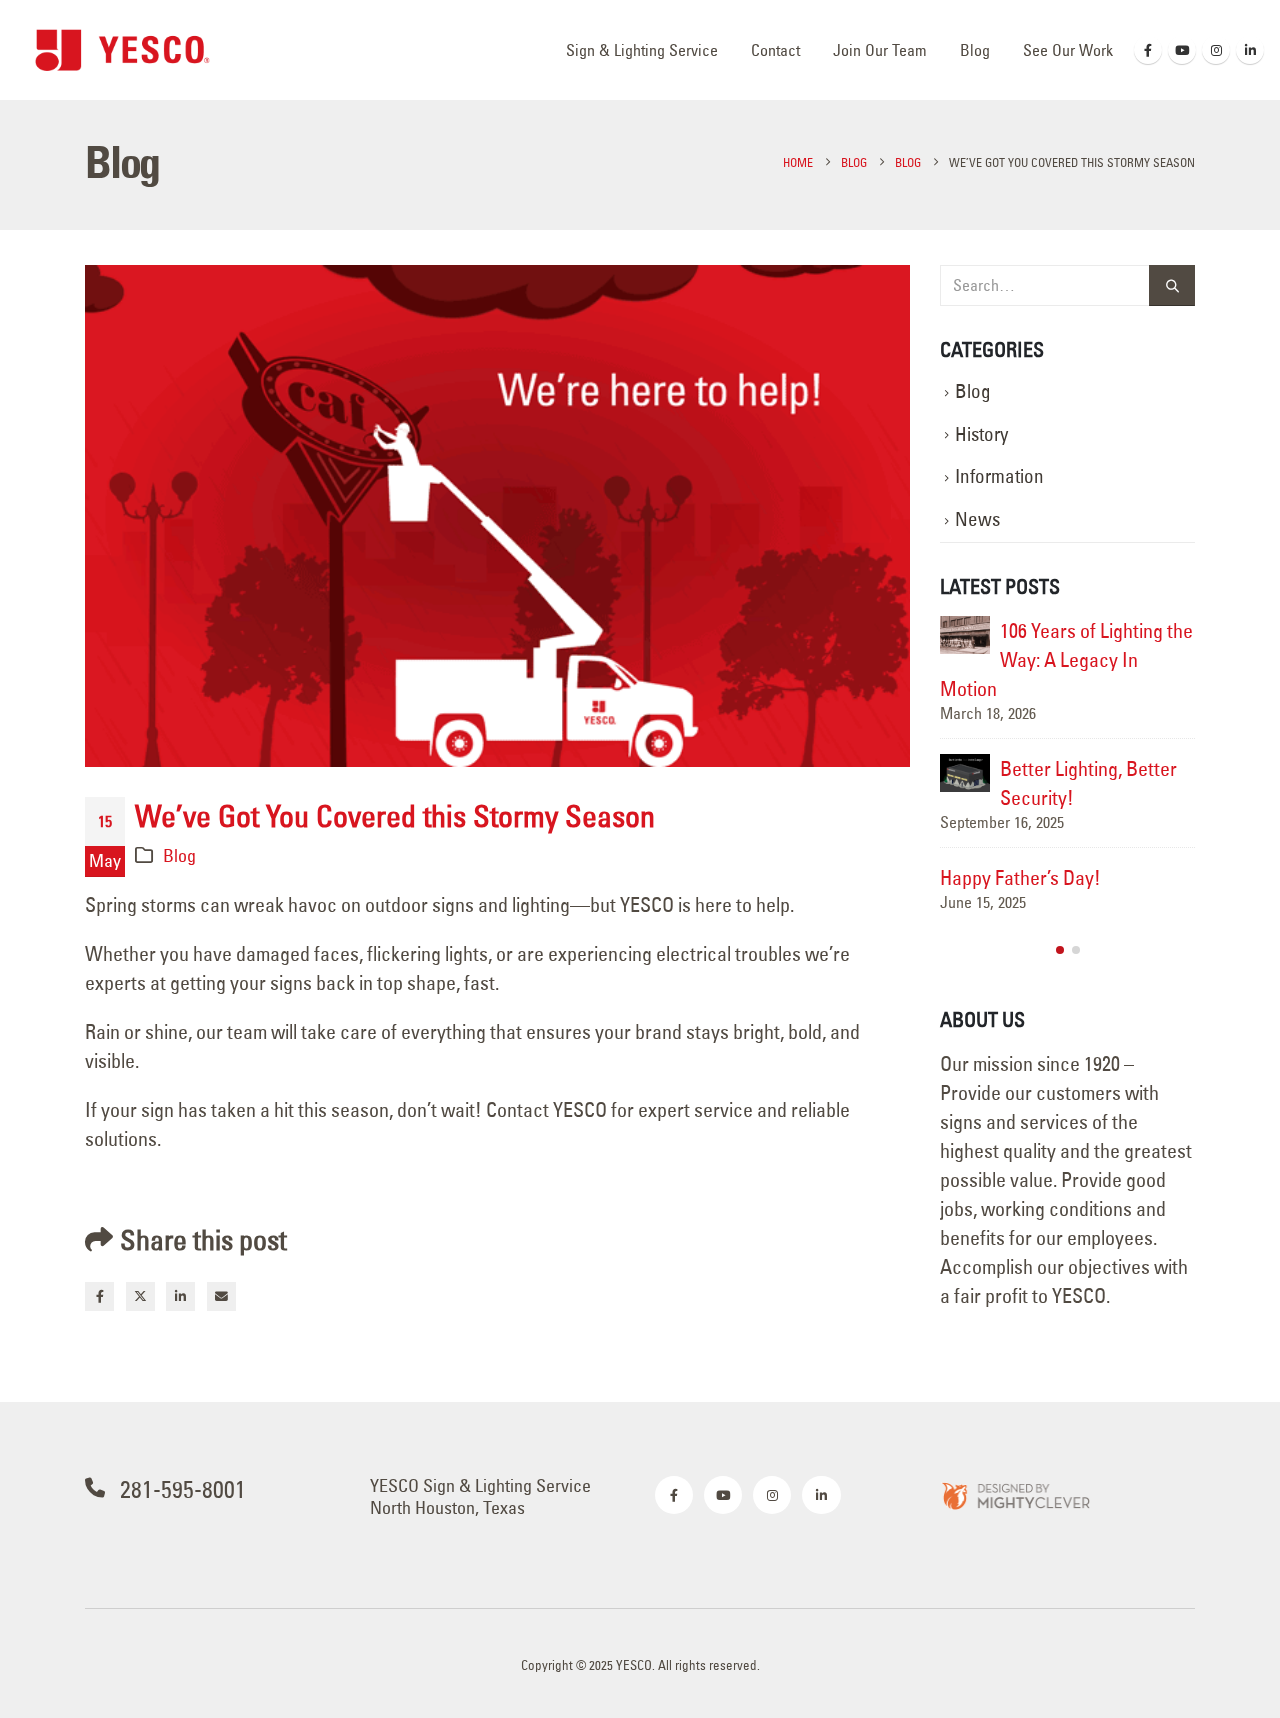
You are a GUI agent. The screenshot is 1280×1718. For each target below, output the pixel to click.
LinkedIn (180, 1296)
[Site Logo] (122, 49)
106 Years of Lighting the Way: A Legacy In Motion (1066, 659)
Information (999, 476)
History (981, 434)
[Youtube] (1182, 50)
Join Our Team (880, 50)
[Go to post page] (965, 635)
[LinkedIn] (1250, 50)
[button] (1060, 950)
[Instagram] (1216, 50)
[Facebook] (1148, 50)
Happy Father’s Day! (1020, 877)
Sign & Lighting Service (642, 50)
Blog (975, 50)
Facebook (99, 1296)
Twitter (140, 1296)
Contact (775, 50)
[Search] (1172, 285)
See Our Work (1068, 50)
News (977, 519)
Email (221, 1296)
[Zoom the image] (1015, 1494)
